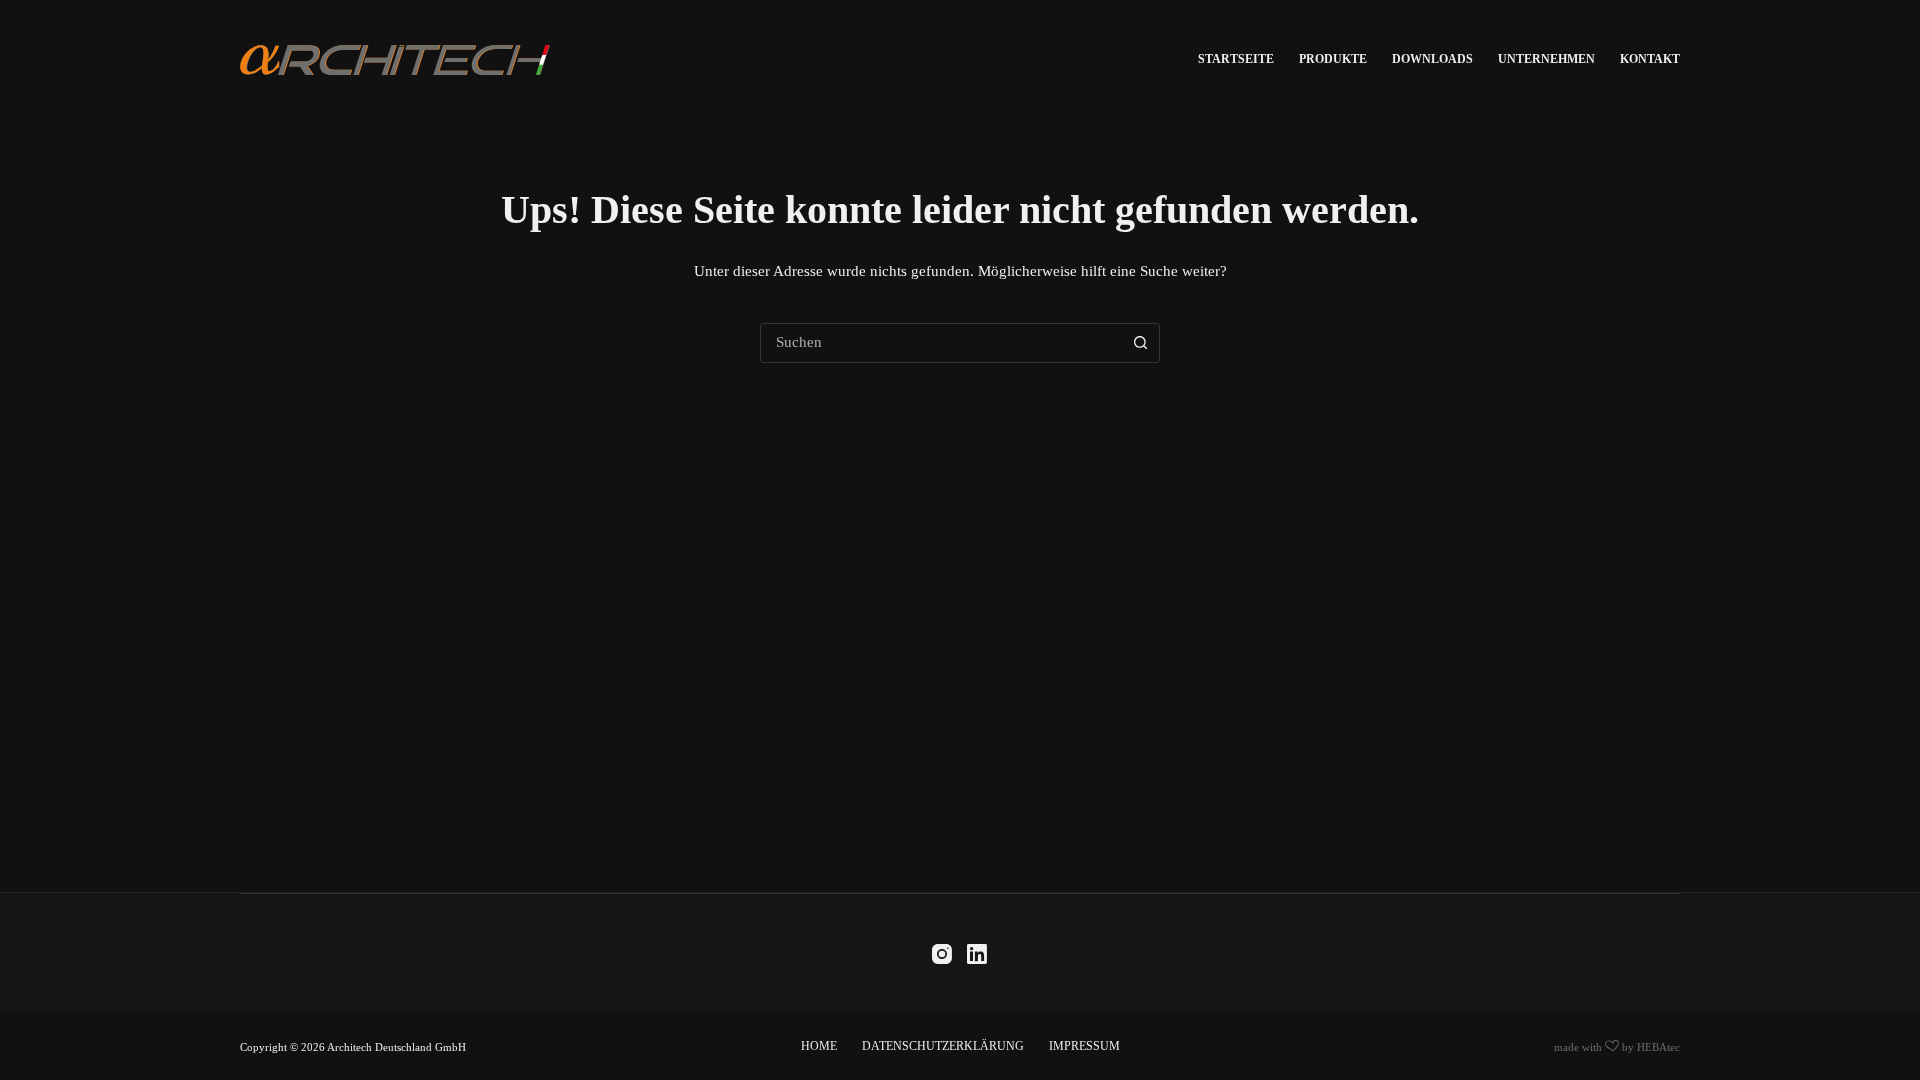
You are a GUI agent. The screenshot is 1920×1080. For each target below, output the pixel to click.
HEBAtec (1658, 1047)
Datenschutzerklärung (943, 1046)
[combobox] (941, 343)
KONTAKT (1650, 59)
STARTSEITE (1236, 59)
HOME (819, 1046)
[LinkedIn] (977, 954)
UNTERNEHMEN (1546, 59)
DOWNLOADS (1432, 59)
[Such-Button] (1140, 343)
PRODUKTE (1333, 59)
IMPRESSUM (1084, 1046)
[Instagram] (942, 954)
